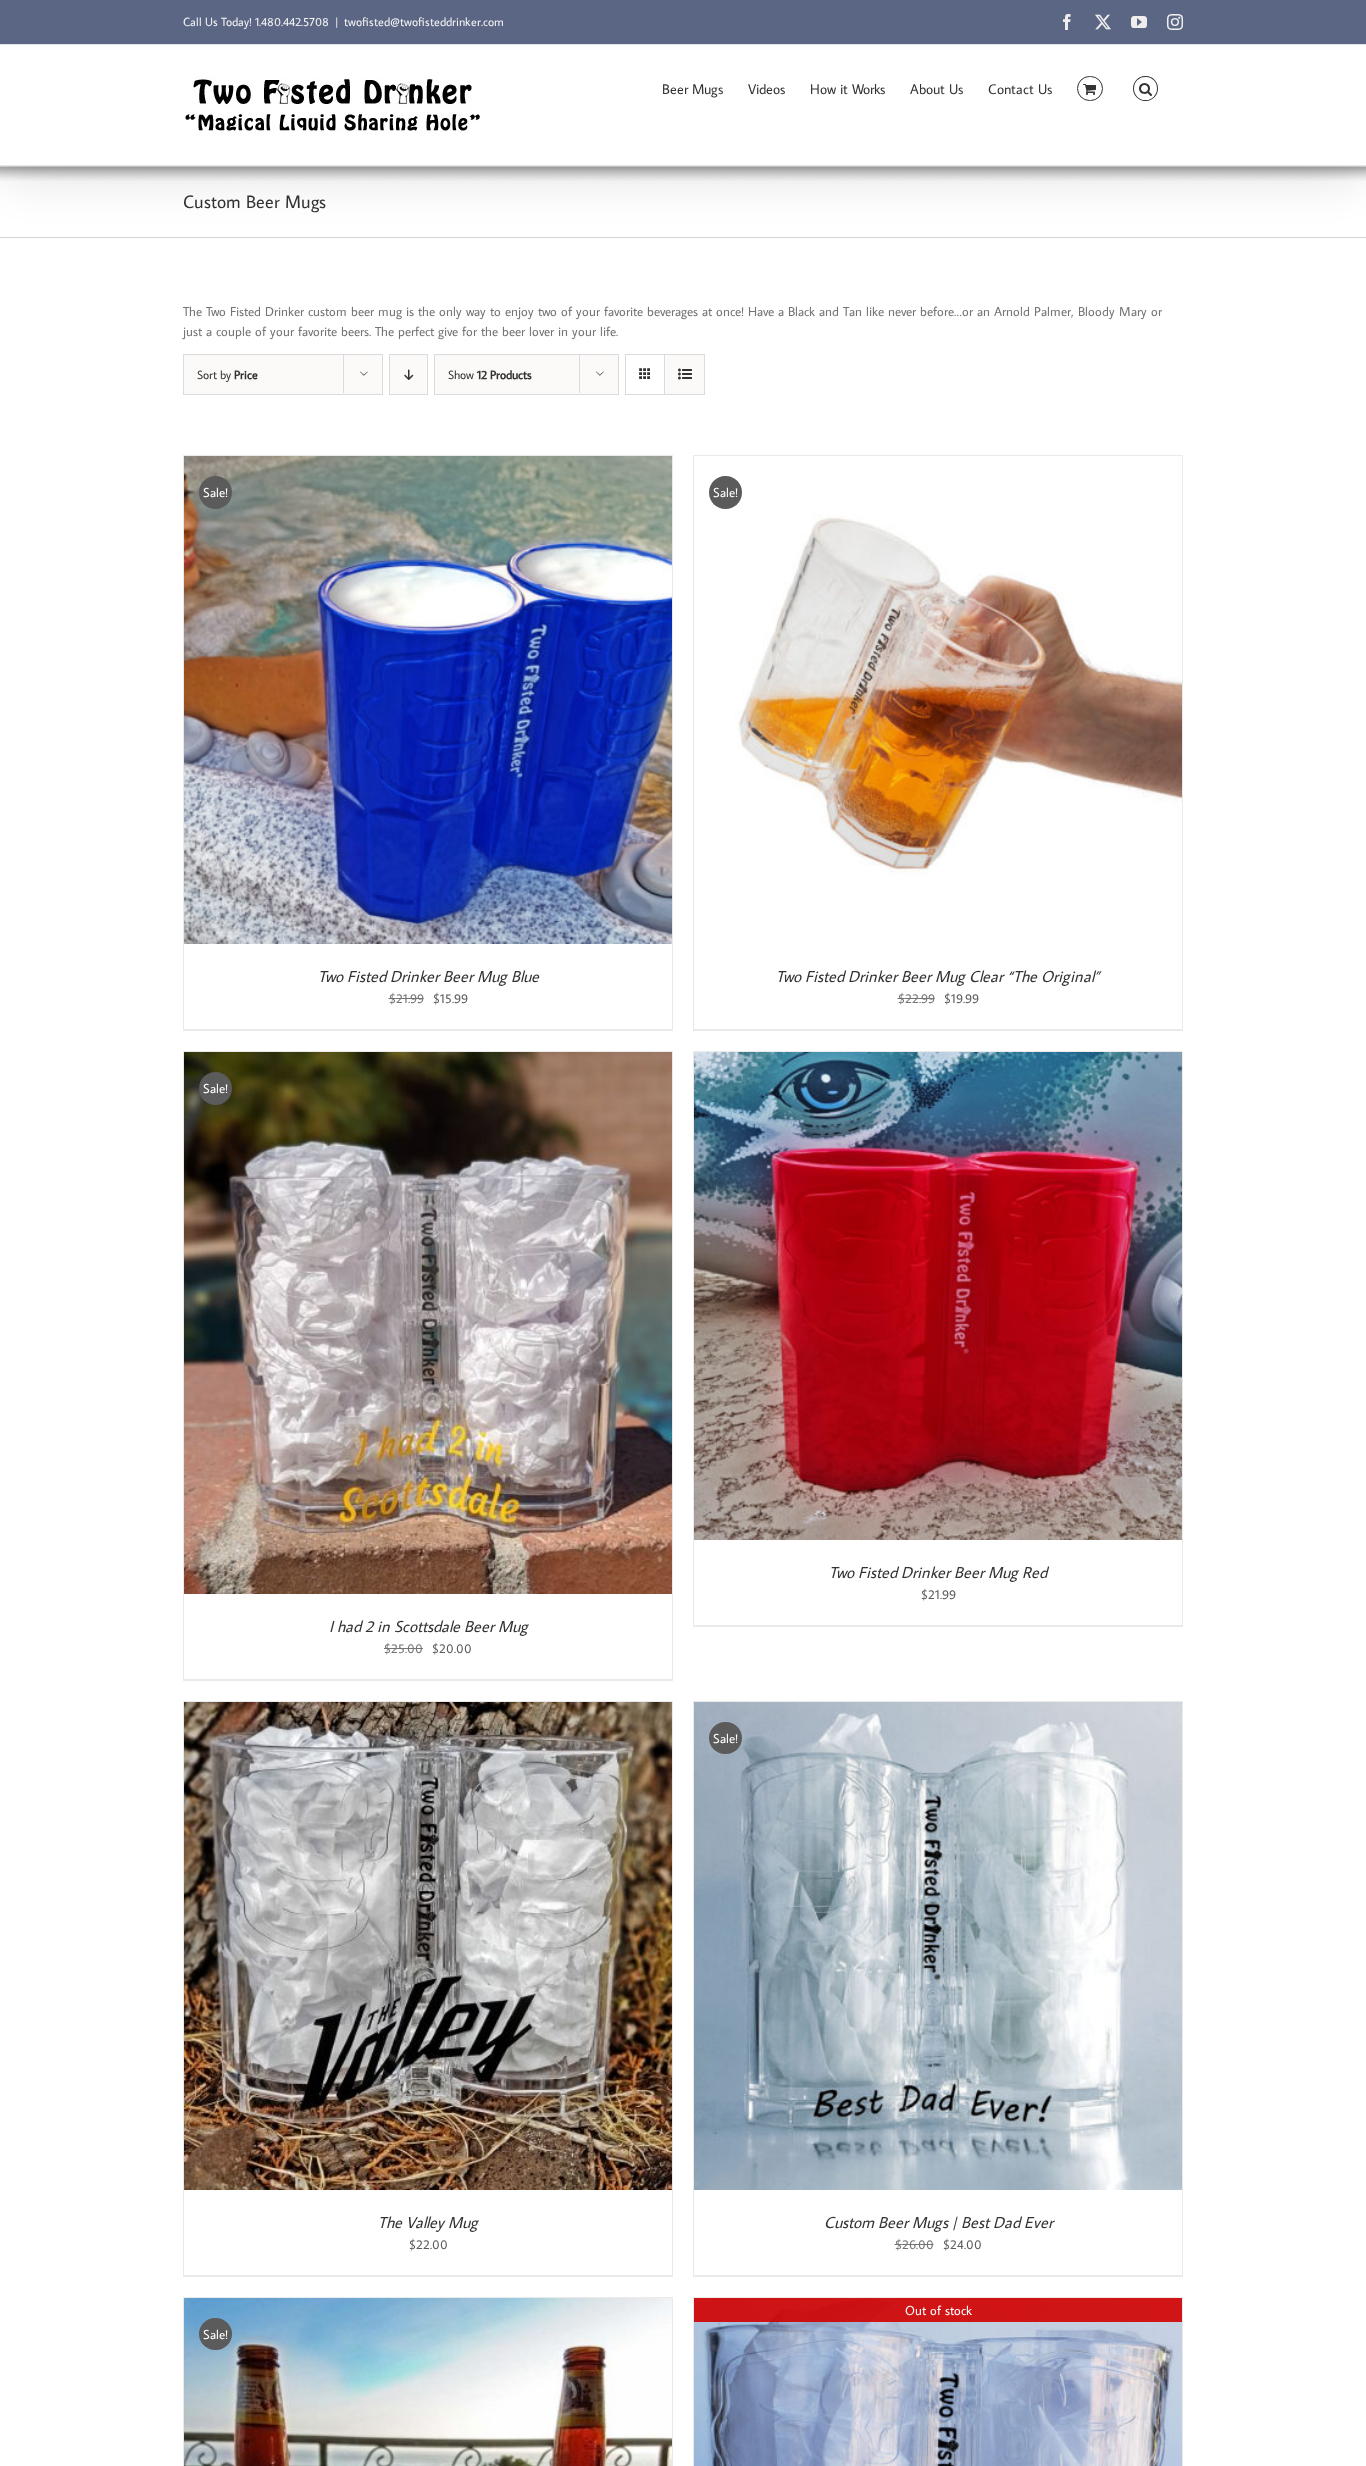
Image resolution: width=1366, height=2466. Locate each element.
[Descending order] (408, 374)
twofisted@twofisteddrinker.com (424, 21)
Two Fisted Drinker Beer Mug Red (938, 1572)
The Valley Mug (428, 2222)
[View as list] (684, 374)
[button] (1145, 87)
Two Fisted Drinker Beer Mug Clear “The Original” (938, 976)
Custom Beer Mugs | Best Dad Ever (938, 2222)
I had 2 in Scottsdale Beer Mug (428, 1626)
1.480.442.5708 (292, 21)
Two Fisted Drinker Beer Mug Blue (428, 976)
